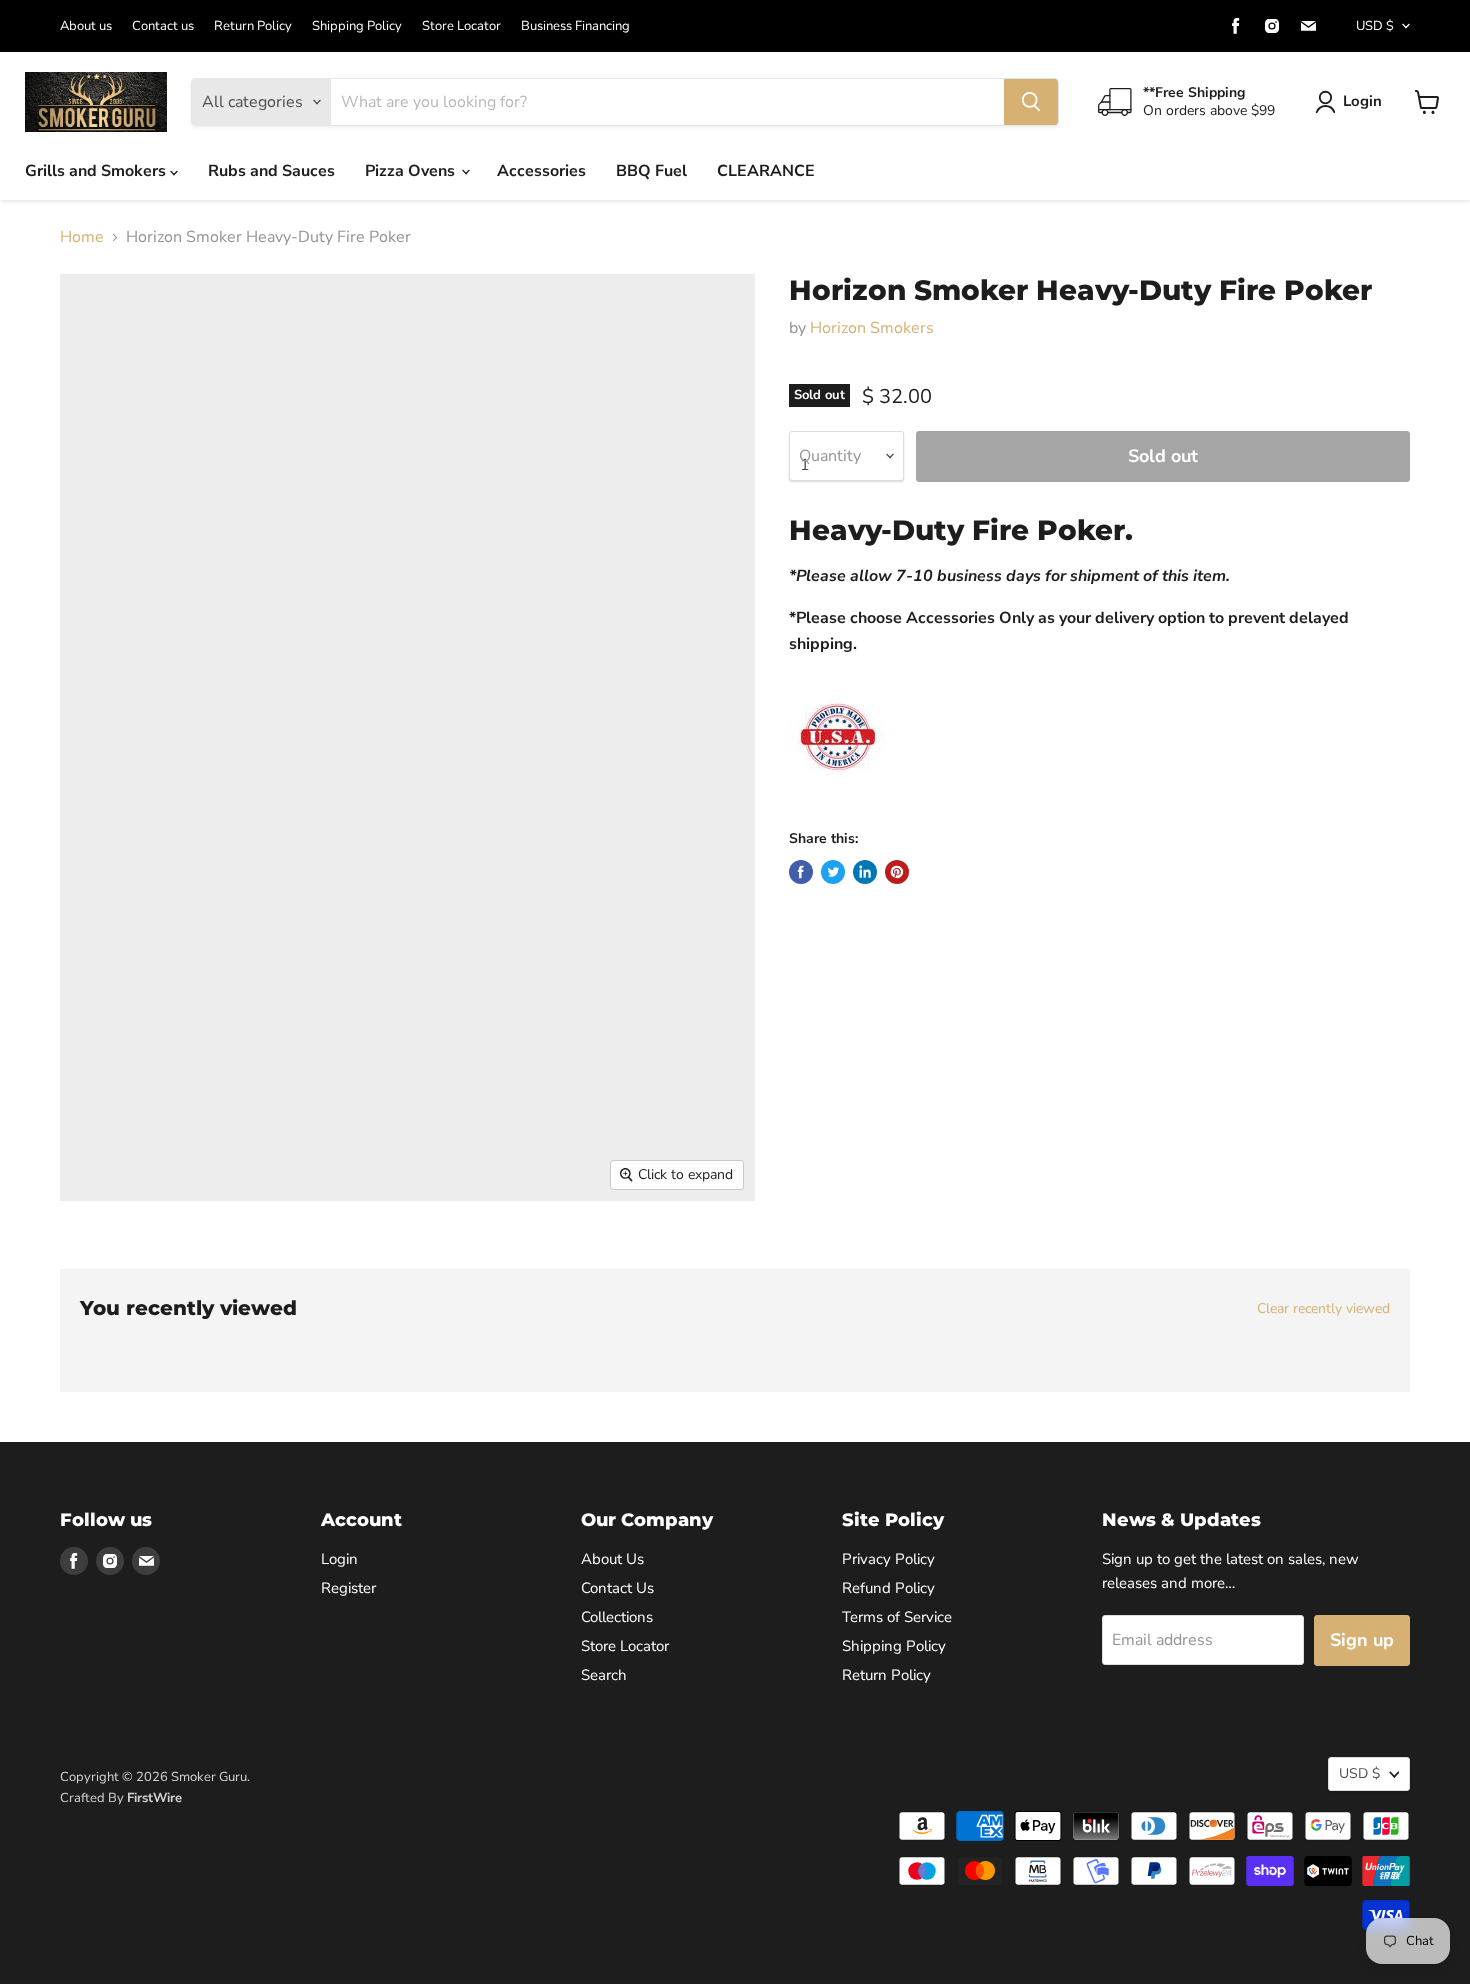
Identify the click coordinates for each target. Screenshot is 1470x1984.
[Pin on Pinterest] (897, 872)
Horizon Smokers (872, 328)
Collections (617, 1617)
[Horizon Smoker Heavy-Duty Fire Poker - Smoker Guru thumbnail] (88, 1258)
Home (82, 237)
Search (604, 1675)
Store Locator (461, 26)
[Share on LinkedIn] (865, 872)
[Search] (1031, 102)
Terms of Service (897, 1617)
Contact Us (617, 1588)
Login (1362, 101)
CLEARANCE (766, 171)
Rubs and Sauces (271, 171)
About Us (612, 1559)
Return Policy (253, 26)
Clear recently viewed (1323, 1309)
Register (348, 1588)
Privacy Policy (888, 1559)
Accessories (541, 171)
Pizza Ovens (412, 171)
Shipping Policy (357, 26)
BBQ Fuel (651, 171)
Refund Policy (888, 1588)
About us (86, 26)
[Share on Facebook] (801, 872)
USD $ (1375, 26)
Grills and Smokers (97, 171)
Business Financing (575, 26)
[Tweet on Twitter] (833, 872)
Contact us (163, 26)
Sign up (1362, 1640)
